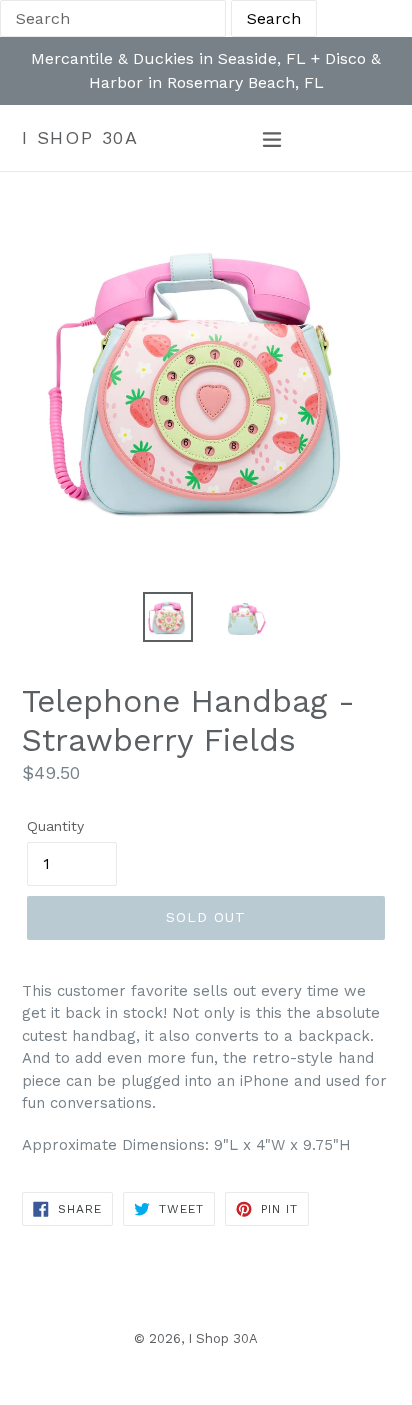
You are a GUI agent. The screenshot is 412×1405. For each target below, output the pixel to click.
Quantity (55, 826)
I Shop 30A (80, 137)
